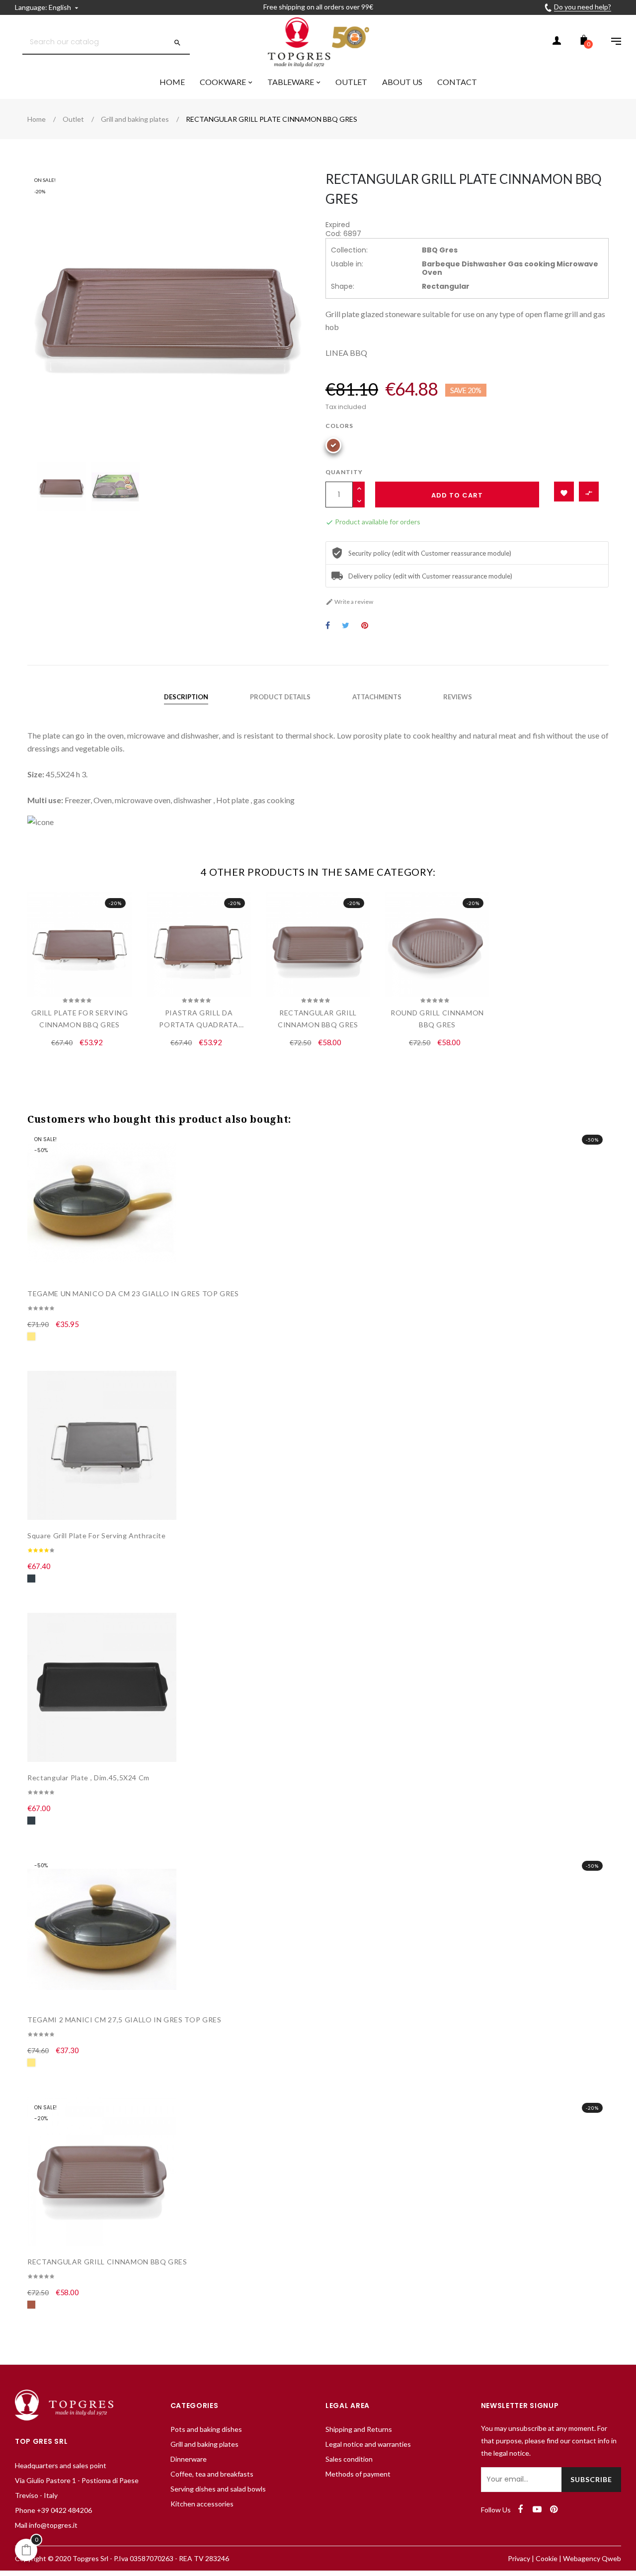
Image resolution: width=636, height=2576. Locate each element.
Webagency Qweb (592, 2558)
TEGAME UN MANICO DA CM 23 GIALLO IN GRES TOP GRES (133, 1293)
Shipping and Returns (359, 2429)
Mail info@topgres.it (46, 2525)
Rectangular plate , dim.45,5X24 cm (88, 1778)
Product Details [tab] (280, 697)
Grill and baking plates (204, 2444)
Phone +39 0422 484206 (53, 2510)
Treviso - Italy (36, 2495)
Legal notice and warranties (368, 2444)
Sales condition (349, 2459)
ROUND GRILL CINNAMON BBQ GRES (437, 1019)
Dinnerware (189, 2459)
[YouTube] (537, 2509)
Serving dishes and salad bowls (218, 2489)
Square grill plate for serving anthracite (97, 1536)
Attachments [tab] (377, 697)
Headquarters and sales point (61, 2465)
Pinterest (365, 626)
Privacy (519, 2558)
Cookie (547, 2558)
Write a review (349, 602)
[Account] (556, 42)
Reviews (458, 697)
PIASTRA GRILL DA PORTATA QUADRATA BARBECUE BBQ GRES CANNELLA (199, 1020)
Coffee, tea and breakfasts (212, 2474)
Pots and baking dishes (206, 2429)
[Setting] (611, 42)
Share (328, 626)
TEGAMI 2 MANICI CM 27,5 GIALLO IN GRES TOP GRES (124, 2020)
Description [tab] (186, 697)
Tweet (346, 626)
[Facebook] (520, 2509)
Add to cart (457, 495)
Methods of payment (358, 2474)
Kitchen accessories (202, 2504)
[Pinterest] (554, 2509)
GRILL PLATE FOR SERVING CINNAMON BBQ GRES (80, 1019)
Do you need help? (583, 7)
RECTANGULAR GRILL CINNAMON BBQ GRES (318, 1019)
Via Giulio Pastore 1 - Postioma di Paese (77, 2480)
